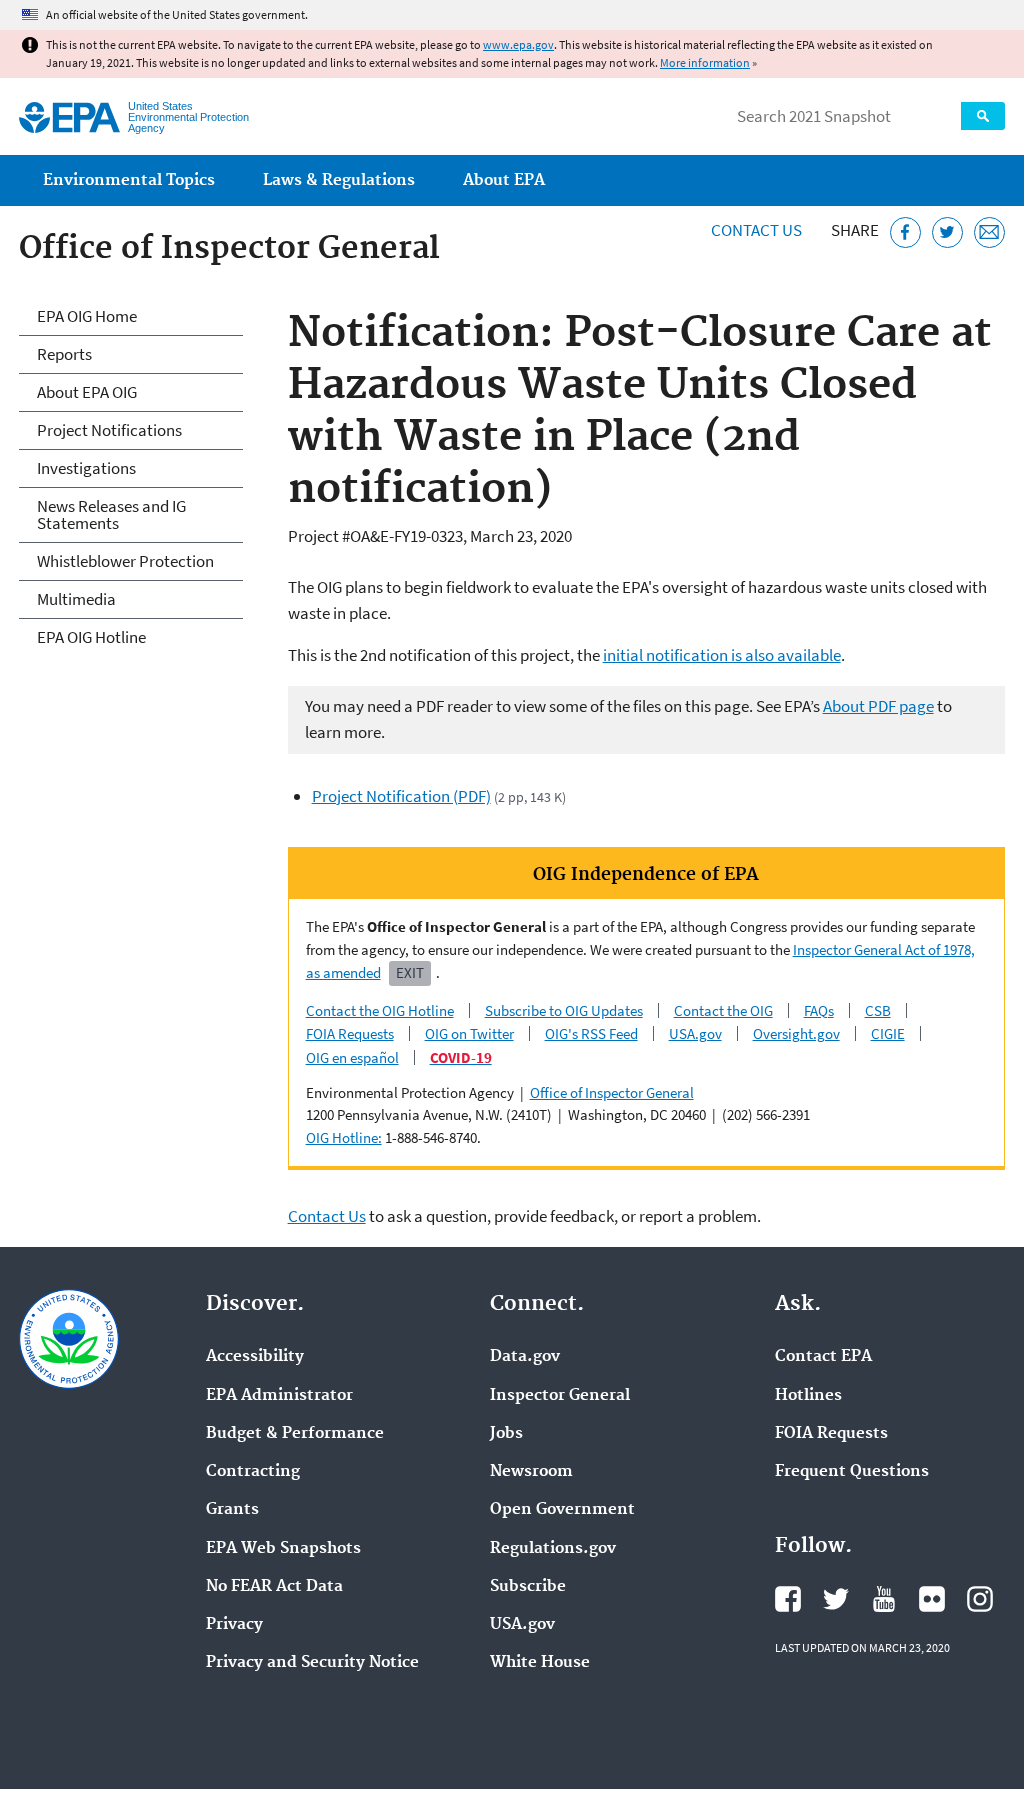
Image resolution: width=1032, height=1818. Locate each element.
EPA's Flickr (932, 1599)
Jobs (506, 1434)
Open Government (562, 1510)
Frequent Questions (852, 1472)
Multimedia (76, 599)
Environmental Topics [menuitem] (129, 180)
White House (540, 1663)
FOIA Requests (350, 1033)
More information (705, 62)
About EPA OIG (87, 392)
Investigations (86, 468)
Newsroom (531, 1472)
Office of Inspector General (612, 1092)
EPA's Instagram (980, 1599)
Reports (64, 354)
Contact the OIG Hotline (380, 1010)
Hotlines (808, 1396)
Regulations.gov (553, 1549)
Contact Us (756, 230)
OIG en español (352, 1057)
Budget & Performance (295, 1434)
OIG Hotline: (344, 1137)
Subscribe (528, 1587)
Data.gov (525, 1357)
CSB (878, 1010)
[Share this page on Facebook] (905, 232)
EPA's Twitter (836, 1599)
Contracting (253, 1472)
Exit (410, 972)
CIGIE (888, 1033)
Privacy (234, 1625)
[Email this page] (989, 232)
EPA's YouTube (884, 1599)
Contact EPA (823, 1357)
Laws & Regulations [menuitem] (339, 180)
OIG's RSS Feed (591, 1033)
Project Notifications (109, 430)
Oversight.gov (796, 1033)
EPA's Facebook (788, 1599)
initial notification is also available (722, 655)
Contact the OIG (723, 1010)
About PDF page (878, 706)
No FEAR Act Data (274, 1587)
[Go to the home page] (69, 117)
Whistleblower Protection (125, 561)
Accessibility (255, 1357)
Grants (232, 1510)
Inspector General (560, 1396)
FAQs (819, 1010)
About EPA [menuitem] (504, 180)
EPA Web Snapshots (283, 1549)
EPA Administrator (279, 1396)
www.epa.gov (518, 44)
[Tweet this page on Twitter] (947, 232)
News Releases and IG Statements (111, 514)
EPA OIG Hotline (91, 637)
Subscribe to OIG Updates (564, 1010)
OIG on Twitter (469, 1033)
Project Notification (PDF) (401, 796)
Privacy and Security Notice (312, 1663)
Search (983, 116)
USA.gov (695, 1033)
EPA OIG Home (87, 316)
